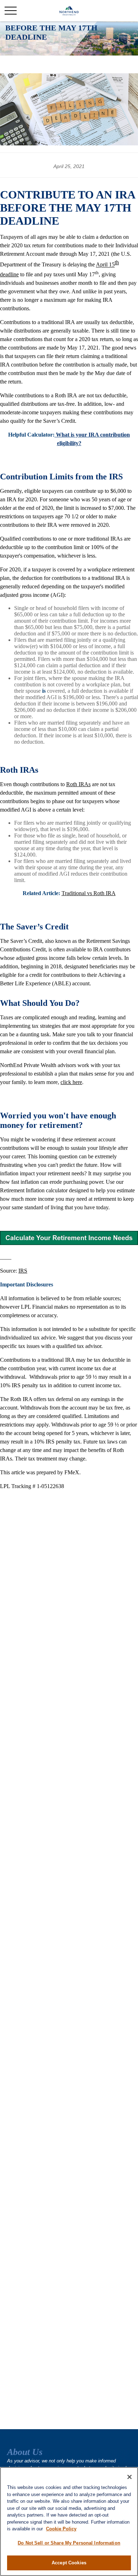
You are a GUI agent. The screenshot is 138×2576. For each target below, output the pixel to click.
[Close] (130, 2477)
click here (71, 1082)
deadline (9, 274)
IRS (23, 1271)
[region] (69, 2522)
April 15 (105, 265)
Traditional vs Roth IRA (89, 893)
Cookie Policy (61, 2529)
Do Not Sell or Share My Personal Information (69, 2543)
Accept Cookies (69, 2563)
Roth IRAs (78, 784)
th (117, 262)
